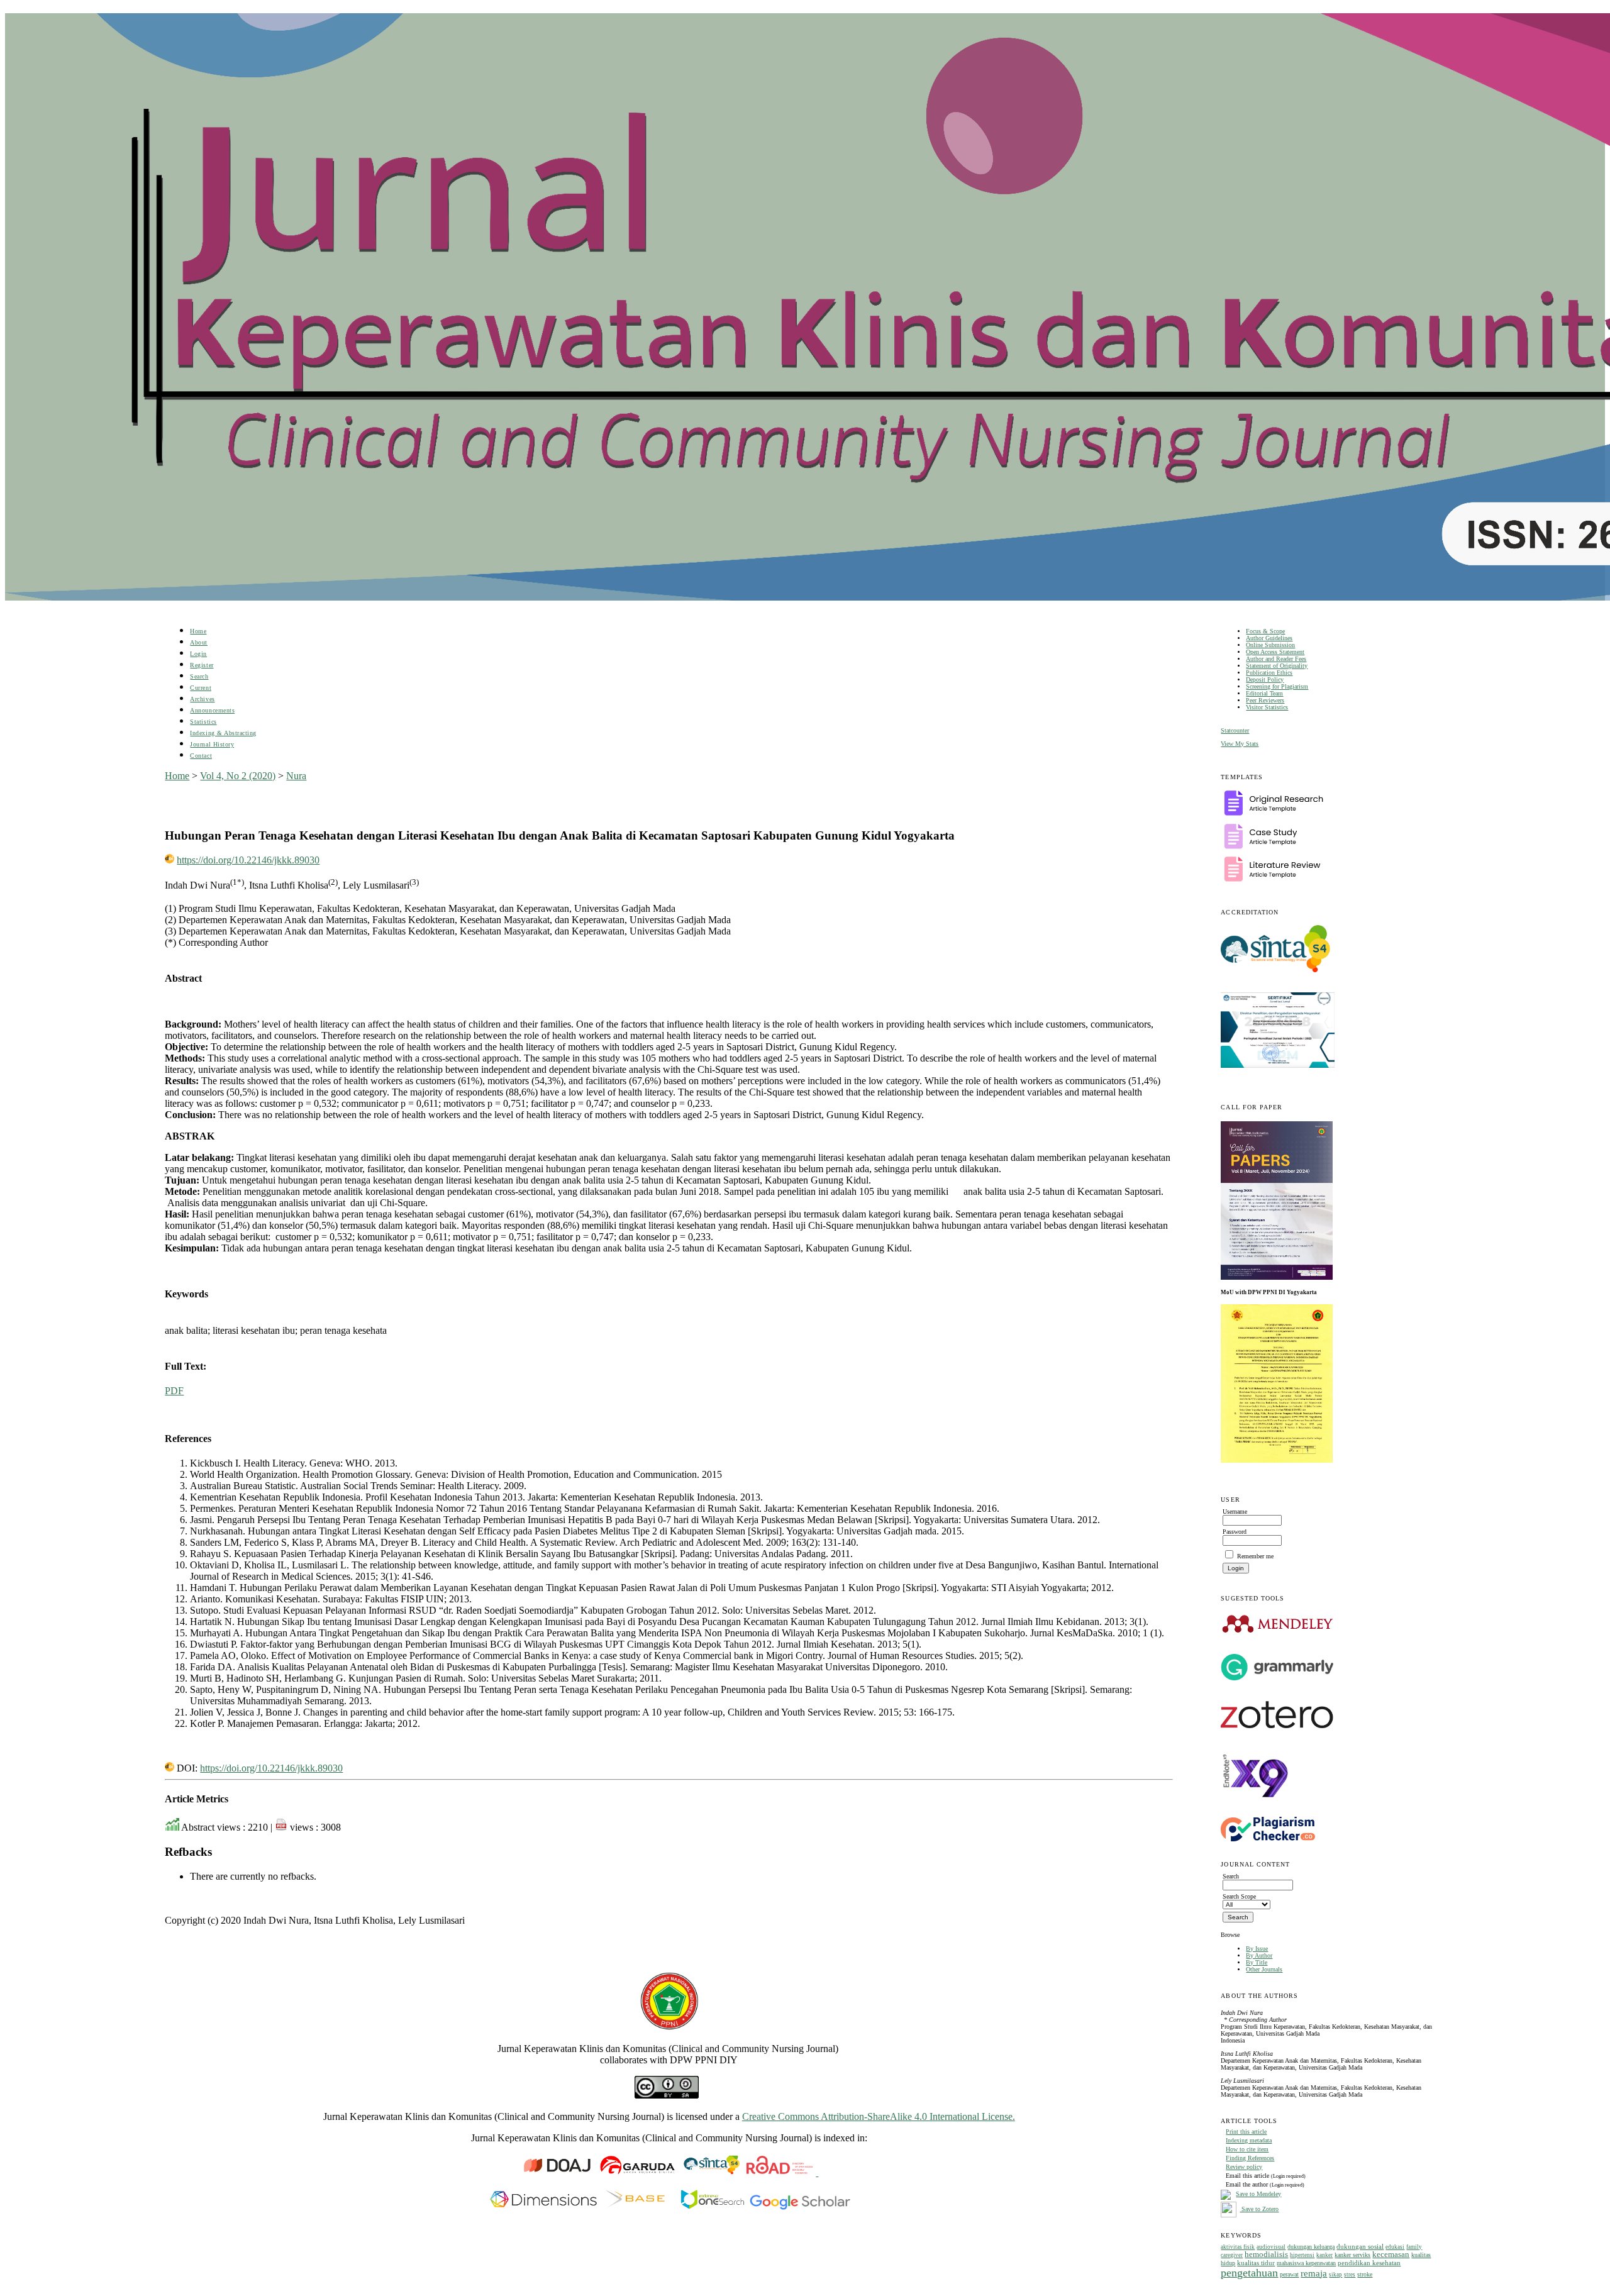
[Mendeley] (1278, 1632)
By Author (1259, 1955)
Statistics (203, 722)
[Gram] (1277, 1678)
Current (201, 688)
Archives (202, 699)
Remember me (1255, 1556)
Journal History (212, 744)
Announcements (212, 710)
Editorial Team (1264, 693)
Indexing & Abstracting (223, 733)
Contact (201, 756)
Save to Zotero (1259, 2209)
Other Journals (1264, 1969)
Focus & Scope (1265, 631)
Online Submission (1270, 645)
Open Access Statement (1275, 652)
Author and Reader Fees (1276, 659)
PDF (174, 1391)
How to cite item (1247, 2149)
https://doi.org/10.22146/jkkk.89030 (248, 860)
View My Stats (1240, 744)
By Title (1257, 1962)
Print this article (1246, 2132)
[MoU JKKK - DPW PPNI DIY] (1277, 1461)
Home (198, 631)
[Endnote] (1256, 1808)
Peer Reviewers (1265, 700)
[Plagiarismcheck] (1268, 1839)
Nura (296, 776)
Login (198, 654)
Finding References (1250, 2158)
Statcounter (1235, 730)
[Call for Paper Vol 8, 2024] (1277, 1277)
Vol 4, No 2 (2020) (238, 776)
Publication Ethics (1269, 673)
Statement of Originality (1277, 666)
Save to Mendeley (1258, 2194)
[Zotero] (1277, 1732)
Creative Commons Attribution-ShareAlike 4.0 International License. (879, 2116)
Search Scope (1239, 1896)
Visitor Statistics (1267, 707)
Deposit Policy (1265, 679)
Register (202, 665)
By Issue (1257, 1949)
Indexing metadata (1249, 2140)
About (199, 642)
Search (199, 676)
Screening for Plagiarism (1277, 686)
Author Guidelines (1269, 638)
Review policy (1244, 2167)
